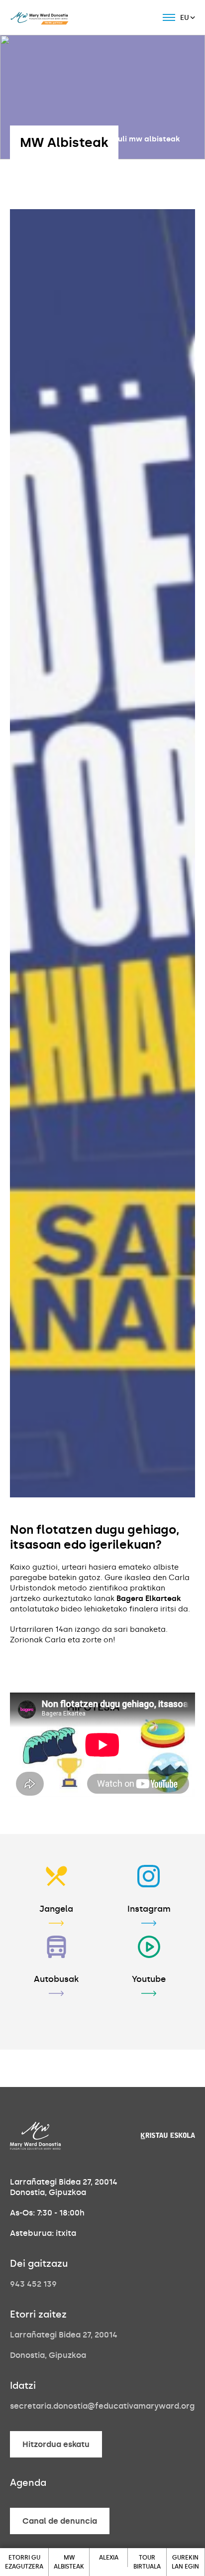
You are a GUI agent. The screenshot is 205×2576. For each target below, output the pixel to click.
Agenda (28, 2483)
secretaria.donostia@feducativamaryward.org (102, 2406)
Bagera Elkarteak (149, 1598)
